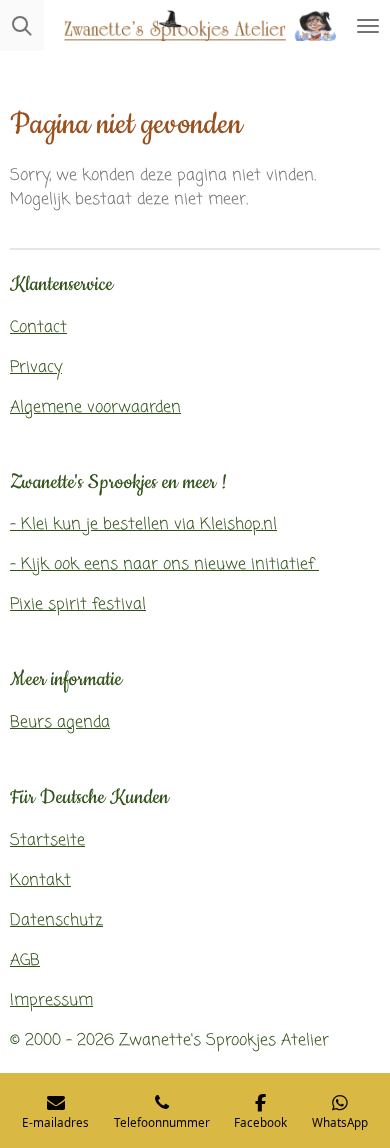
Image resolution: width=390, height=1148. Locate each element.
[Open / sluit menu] (368, 25)
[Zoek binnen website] (22, 25)
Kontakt (40, 881)
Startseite (47, 841)
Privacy (36, 368)
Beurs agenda (60, 723)
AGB (25, 961)
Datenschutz (56, 921)
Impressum (51, 1001)
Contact (38, 328)
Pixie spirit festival (78, 605)
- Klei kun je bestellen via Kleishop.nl (143, 525)
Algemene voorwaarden (95, 408)
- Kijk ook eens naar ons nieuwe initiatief (164, 565)
